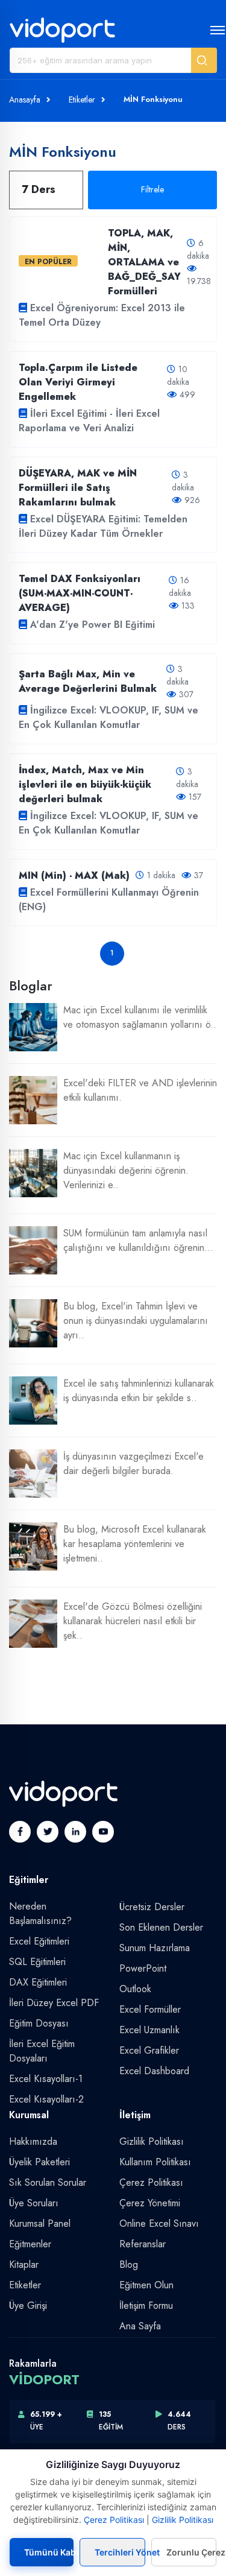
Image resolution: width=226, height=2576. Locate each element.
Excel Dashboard (154, 2071)
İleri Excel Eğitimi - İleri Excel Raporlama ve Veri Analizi (89, 421)
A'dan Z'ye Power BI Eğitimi (93, 625)
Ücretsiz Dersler (152, 1907)
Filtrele (152, 189)
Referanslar (143, 2244)
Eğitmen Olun (146, 2285)
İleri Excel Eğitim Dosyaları (42, 2051)
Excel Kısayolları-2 (46, 2099)
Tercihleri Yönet (120, 2552)
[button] (204, 60)
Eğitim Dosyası (39, 2023)
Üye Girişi (28, 2305)
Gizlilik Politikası (152, 2141)
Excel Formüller (150, 2009)
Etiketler (82, 100)
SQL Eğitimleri (37, 1962)
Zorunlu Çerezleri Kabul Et (191, 2552)
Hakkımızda (33, 2141)
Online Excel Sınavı (159, 2223)
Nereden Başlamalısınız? (40, 1913)
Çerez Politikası (151, 2182)
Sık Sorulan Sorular (48, 2182)
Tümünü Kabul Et (49, 2552)
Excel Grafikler (149, 2050)
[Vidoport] (62, 30)
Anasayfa (25, 100)
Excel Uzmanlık (149, 2030)
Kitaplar (24, 2264)
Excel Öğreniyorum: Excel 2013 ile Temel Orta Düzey (102, 315)
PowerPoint (143, 1968)
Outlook (135, 1989)
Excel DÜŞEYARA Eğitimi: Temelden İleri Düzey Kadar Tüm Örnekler (103, 526)
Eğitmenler (30, 2244)
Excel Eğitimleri (39, 1941)
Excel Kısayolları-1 (46, 2079)
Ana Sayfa (140, 2326)
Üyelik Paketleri (39, 2162)
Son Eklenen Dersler (161, 1927)
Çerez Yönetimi (150, 2203)
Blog (129, 2264)
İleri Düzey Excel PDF (54, 2003)
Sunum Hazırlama (155, 1948)
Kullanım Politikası (155, 2162)
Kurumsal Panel (40, 2223)
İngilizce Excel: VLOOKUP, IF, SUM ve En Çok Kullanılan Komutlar (108, 717)
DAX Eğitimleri (38, 1982)
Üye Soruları (34, 2203)
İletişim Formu (146, 2305)
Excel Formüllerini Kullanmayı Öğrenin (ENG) (109, 900)
